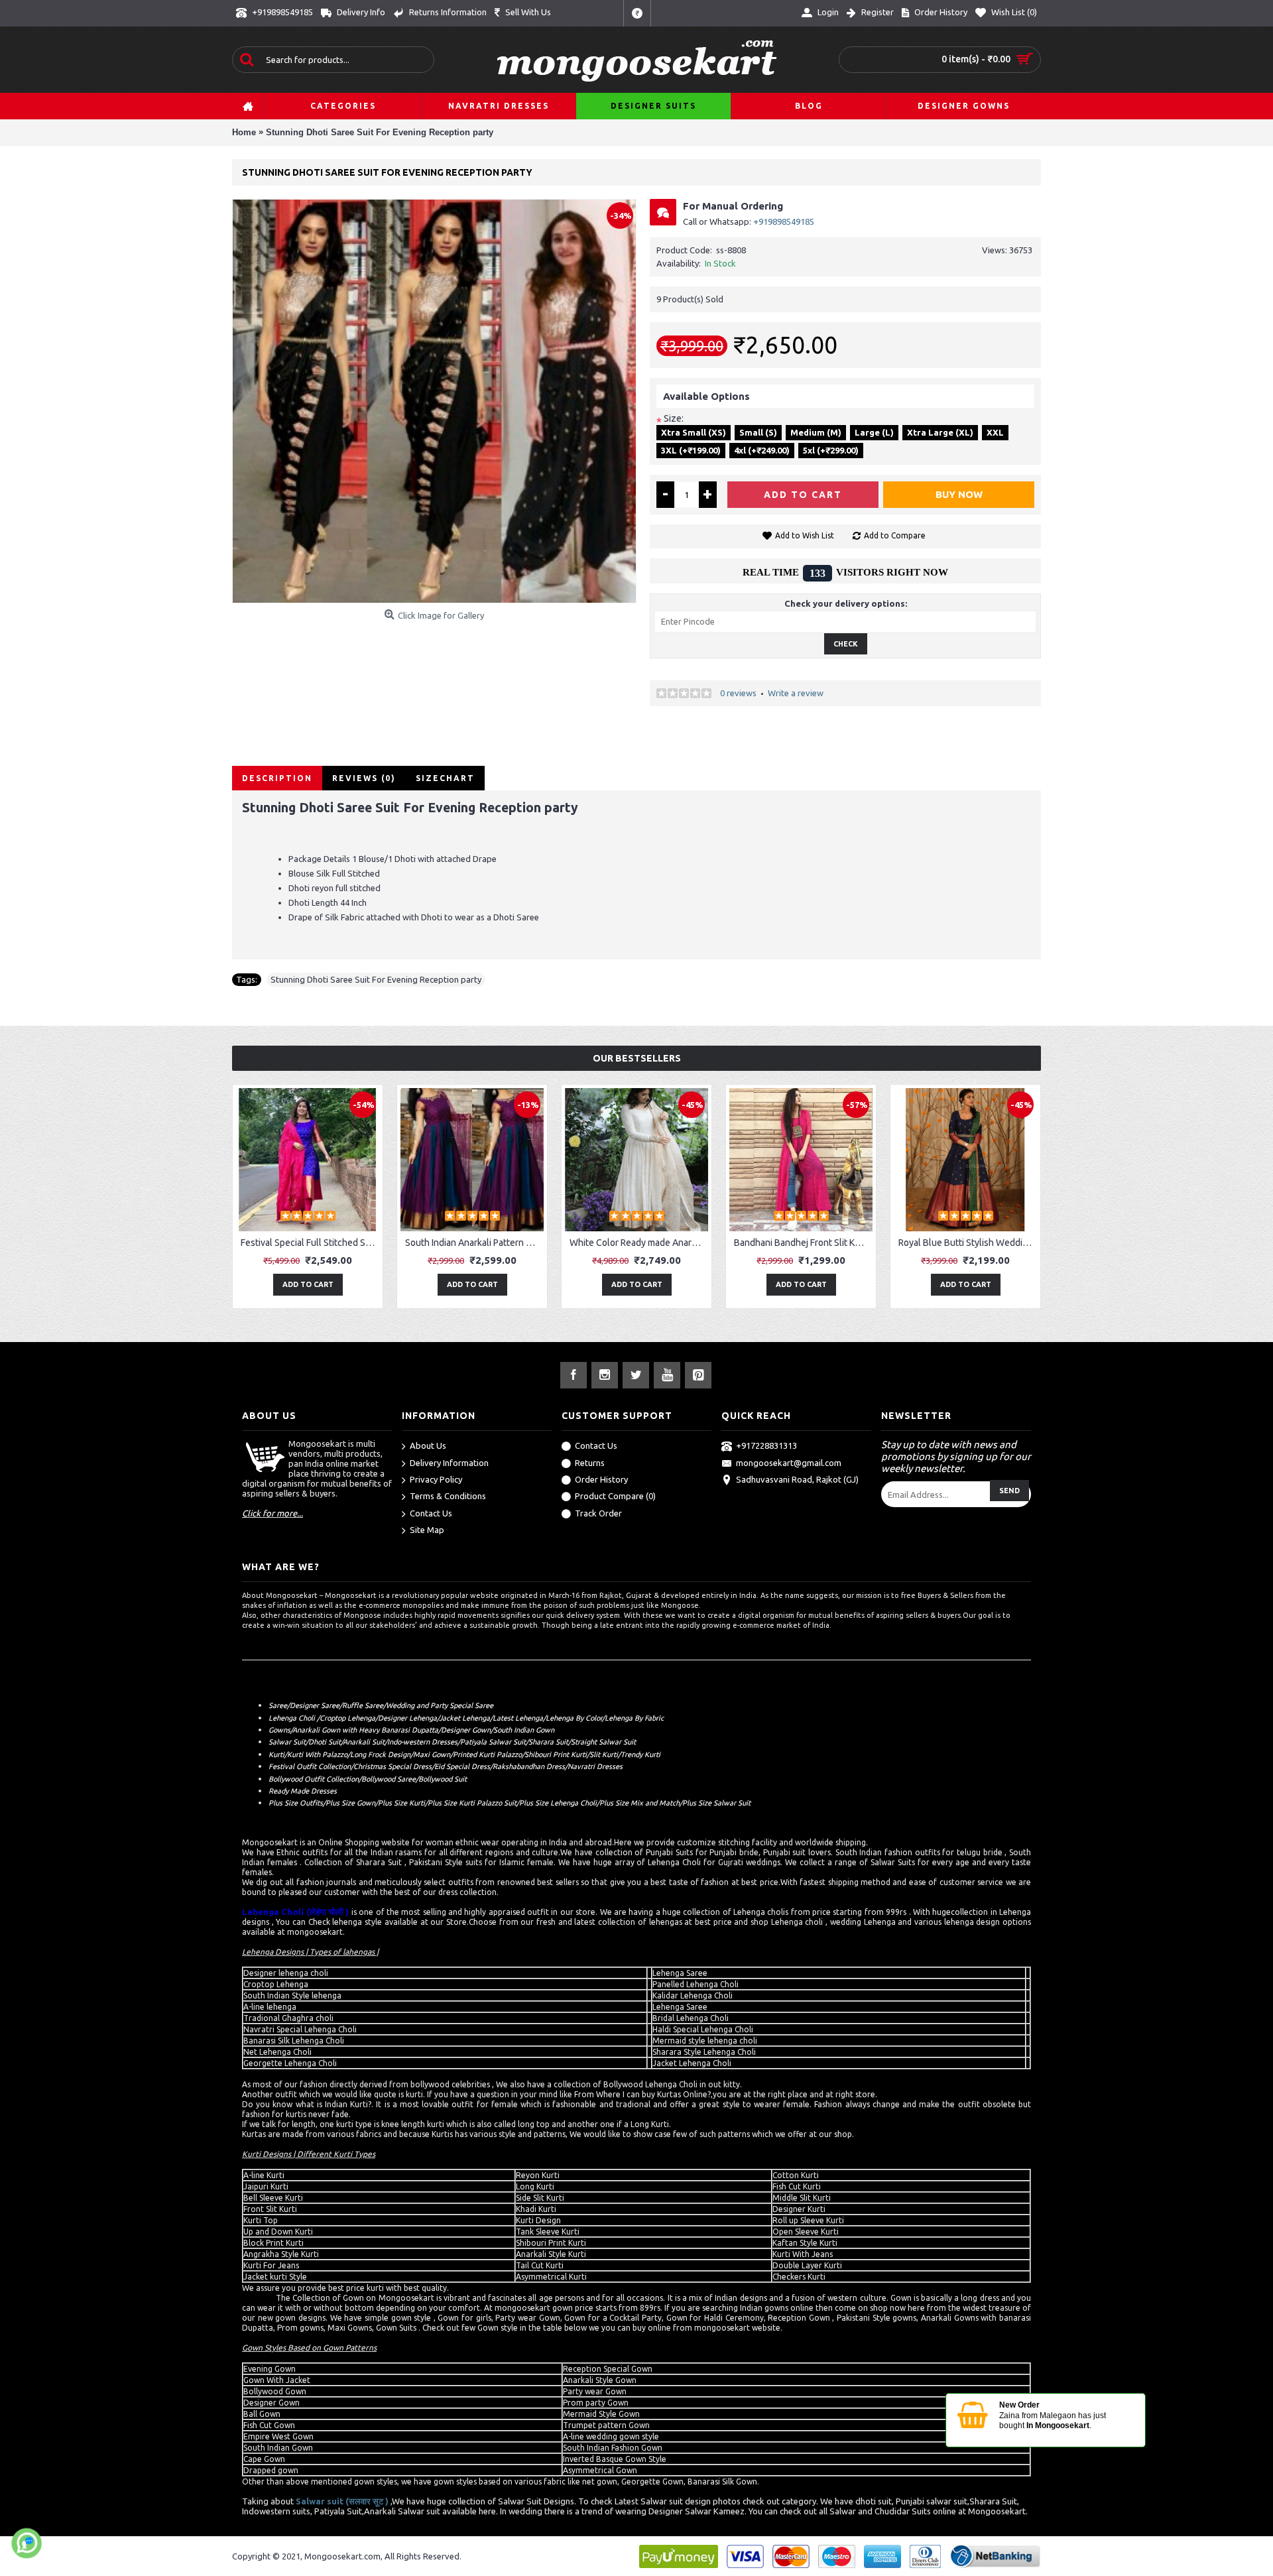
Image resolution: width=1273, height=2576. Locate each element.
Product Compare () (615, 1497)
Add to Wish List (805, 535)
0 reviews (738, 693)
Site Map (427, 1530)
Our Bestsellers (637, 1058)
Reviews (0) (364, 778)
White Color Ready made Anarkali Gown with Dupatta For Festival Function (639, 1243)
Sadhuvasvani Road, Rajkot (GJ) (797, 1479)
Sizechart (445, 778)
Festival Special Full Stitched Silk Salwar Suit (310, 1243)
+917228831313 (766, 1445)
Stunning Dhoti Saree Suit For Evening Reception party (376, 979)
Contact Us (431, 1513)
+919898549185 (784, 221)
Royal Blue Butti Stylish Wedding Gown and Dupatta (968, 1243)
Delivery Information (449, 1463)
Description (277, 778)
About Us (428, 1445)
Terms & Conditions (448, 1497)
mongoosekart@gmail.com (789, 1463)
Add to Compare (895, 535)
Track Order (598, 1513)
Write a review (796, 693)
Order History (601, 1479)
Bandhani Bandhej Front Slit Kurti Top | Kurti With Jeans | (803, 1243)
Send (1009, 1491)
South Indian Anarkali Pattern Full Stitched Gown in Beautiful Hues (474, 1243)
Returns (590, 1463)
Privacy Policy (436, 1479)
